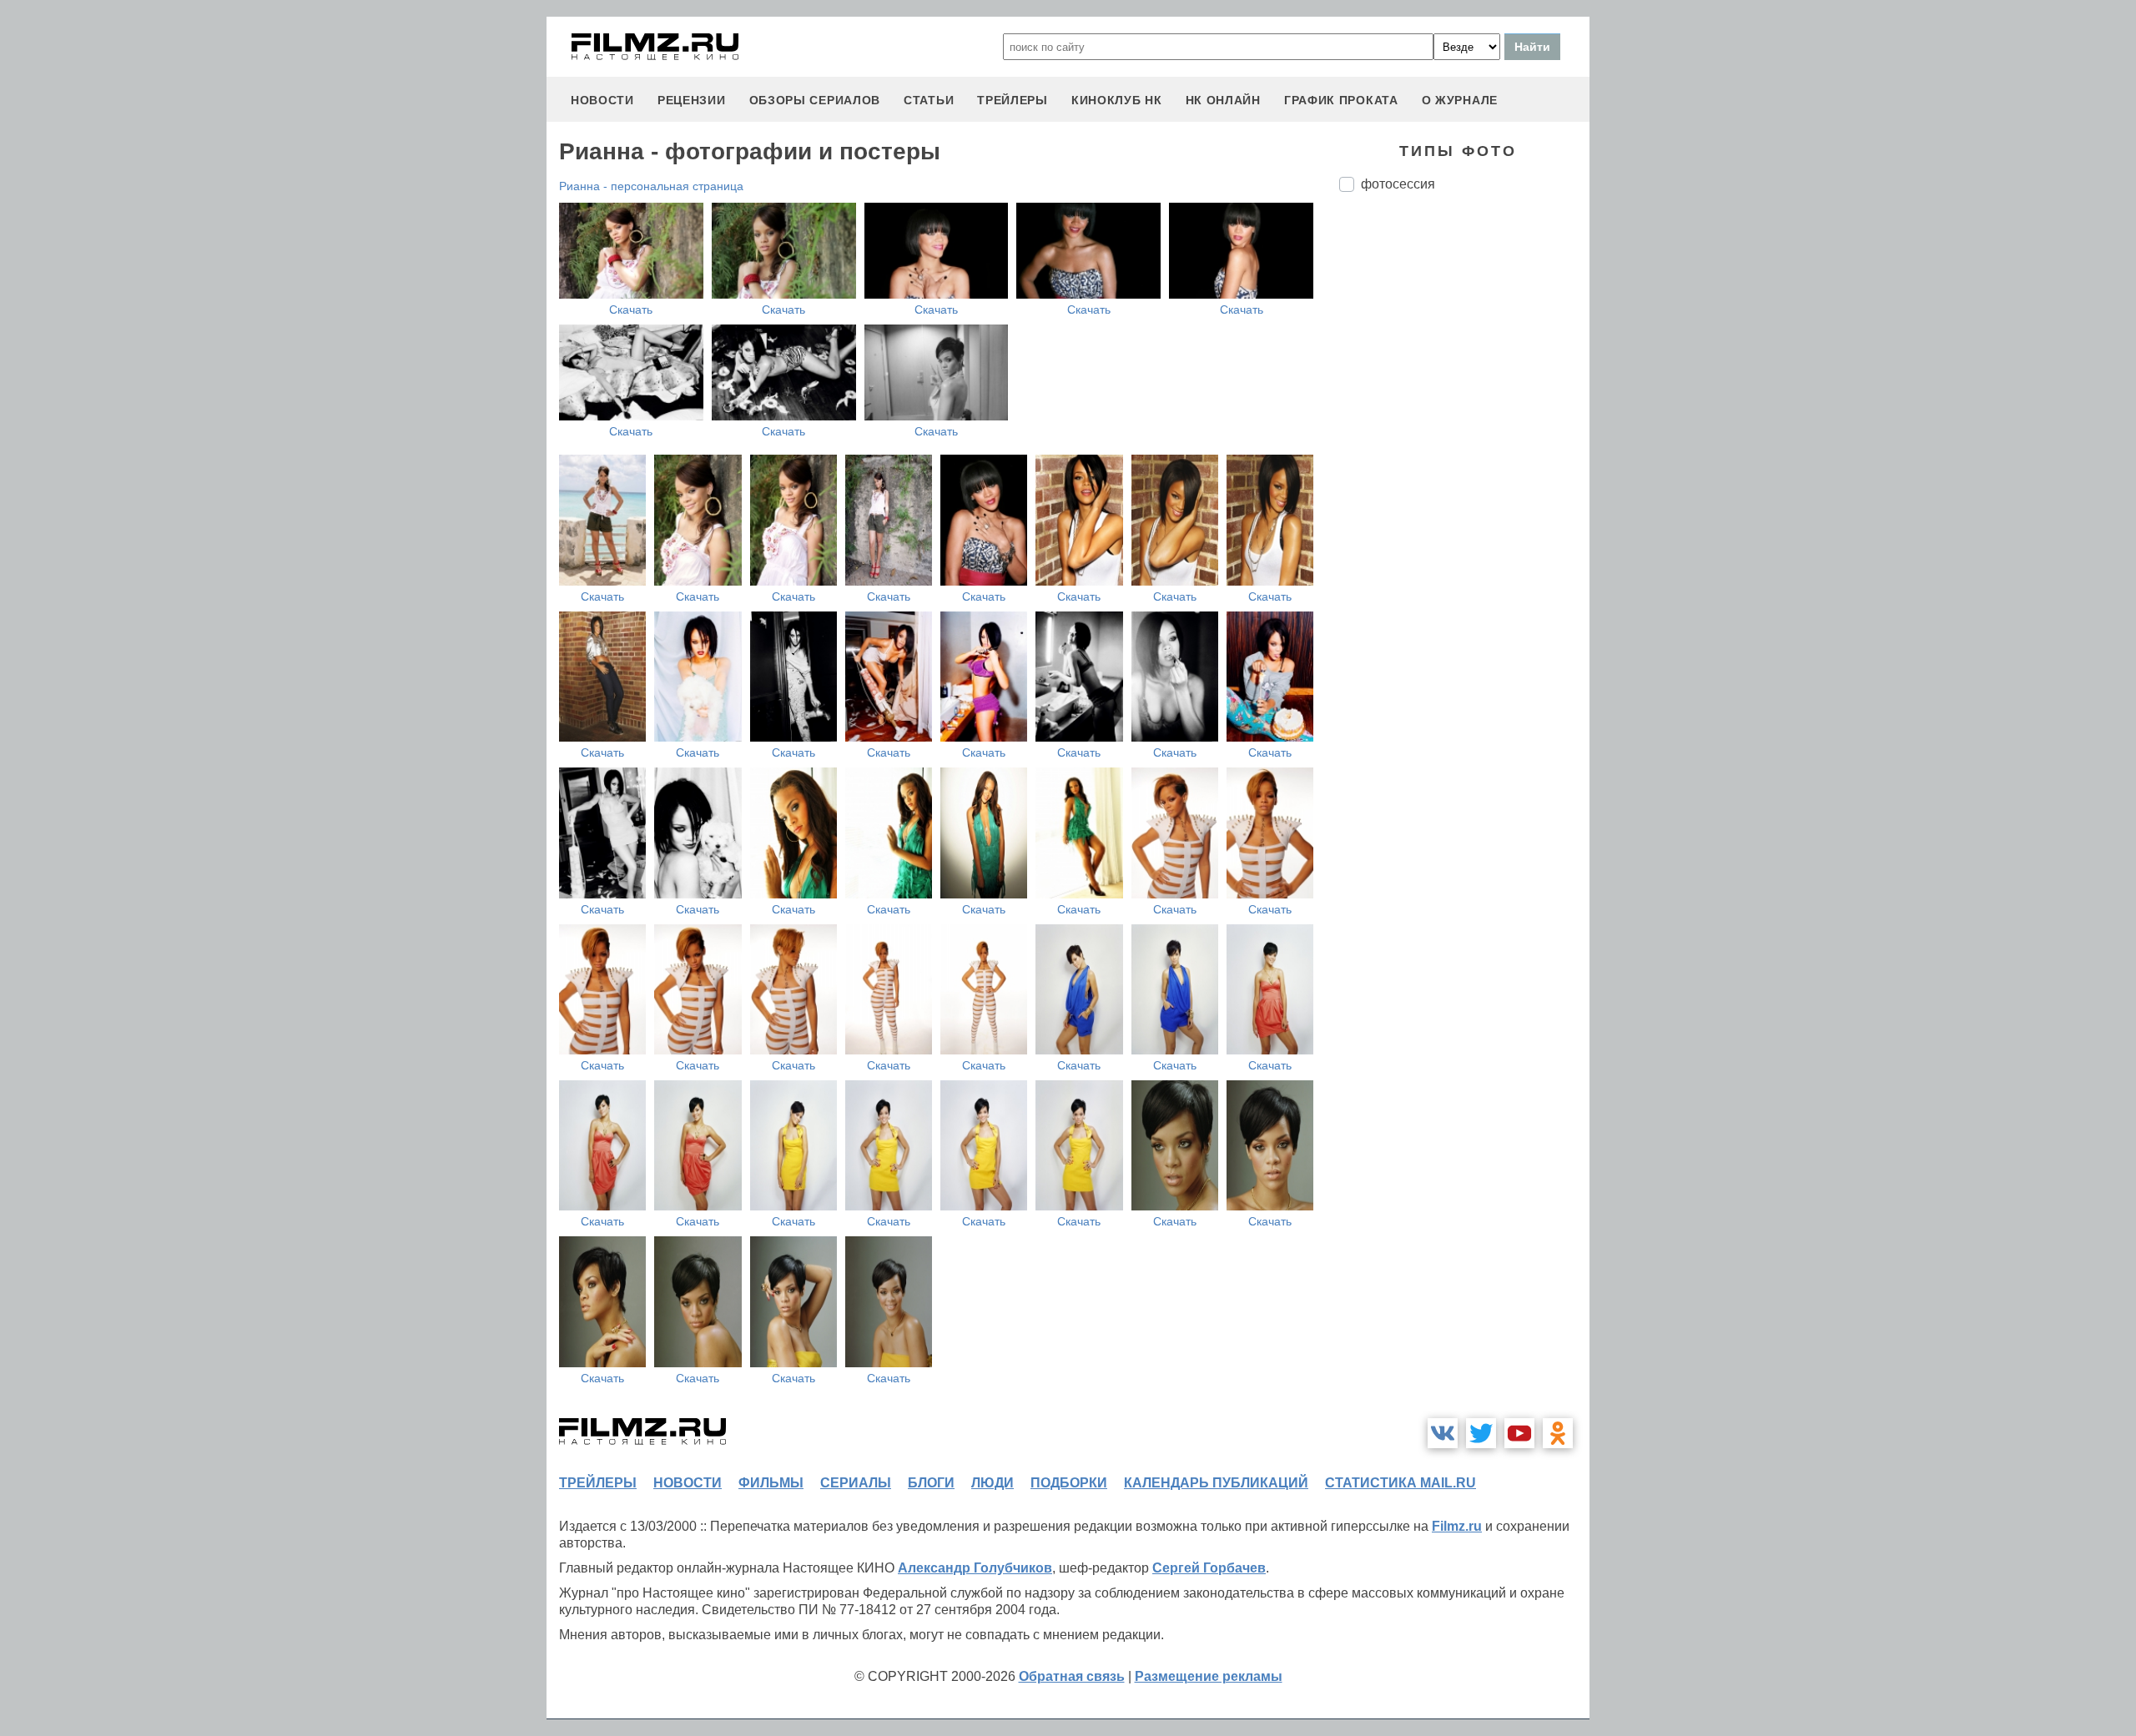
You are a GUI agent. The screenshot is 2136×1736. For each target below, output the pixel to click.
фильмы (771, 1483)
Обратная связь (1072, 1676)
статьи (929, 100)
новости (602, 100)
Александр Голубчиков (975, 1568)
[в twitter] (1481, 1433)
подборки (1069, 1483)
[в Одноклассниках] (1558, 1433)
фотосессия (1398, 184)
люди (992, 1483)
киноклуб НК (1117, 100)
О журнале (1460, 100)
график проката (1341, 100)
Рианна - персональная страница (651, 186)
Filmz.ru (1457, 1526)
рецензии (692, 100)
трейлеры (1013, 100)
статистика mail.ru (1400, 1483)
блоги (931, 1483)
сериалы (856, 1483)
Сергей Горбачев (1209, 1568)
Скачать (631, 309)
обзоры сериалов (815, 100)
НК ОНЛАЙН (1223, 100)
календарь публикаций (1216, 1483)
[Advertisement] (1464, 484)
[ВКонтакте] (1443, 1433)
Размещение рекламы (1209, 1676)
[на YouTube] (1519, 1433)
